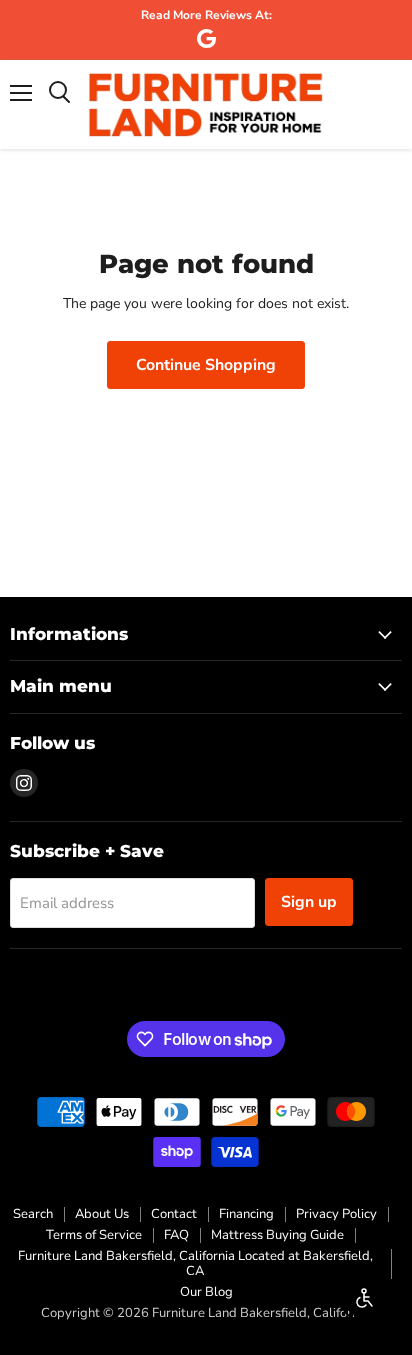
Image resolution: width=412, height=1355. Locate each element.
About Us (102, 1214)
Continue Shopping (206, 365)
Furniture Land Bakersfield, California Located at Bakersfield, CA (195, 1263)
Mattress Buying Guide (277, 1235)
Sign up (309, 902)
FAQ (176, 1235)
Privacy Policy (336, 1214)
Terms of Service (94, 1235)
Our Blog (206, 1292)
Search (33, 1214)
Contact (174, 1214)
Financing (246, 1214)
